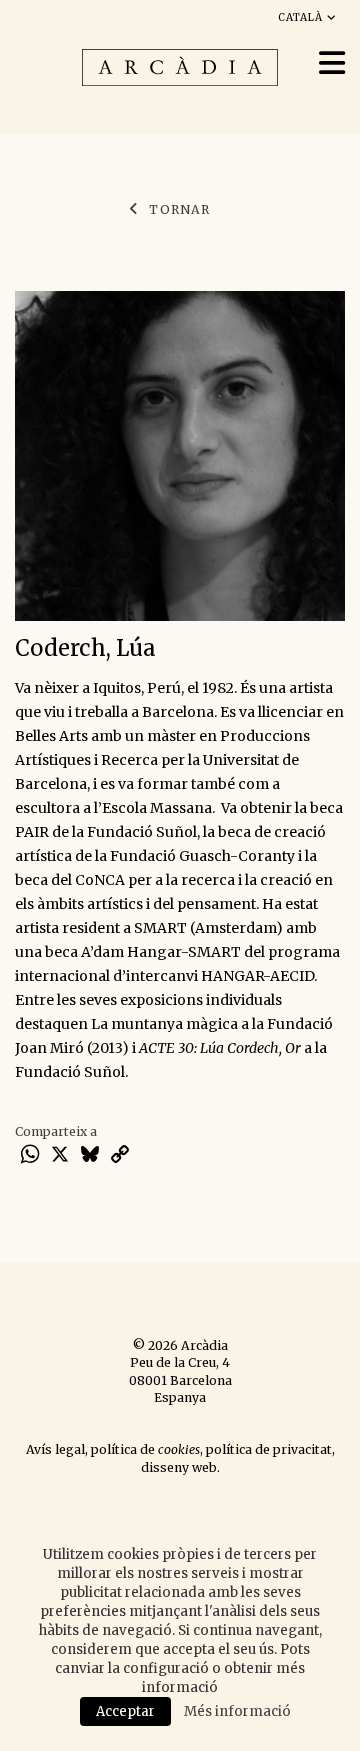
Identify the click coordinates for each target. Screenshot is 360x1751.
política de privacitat (269, 1449)
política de (145, 1449)
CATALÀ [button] (302, 17)
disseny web (179, 1467)
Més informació (237, 1711)
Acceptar (125, 1711)
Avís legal (55, 1449)
